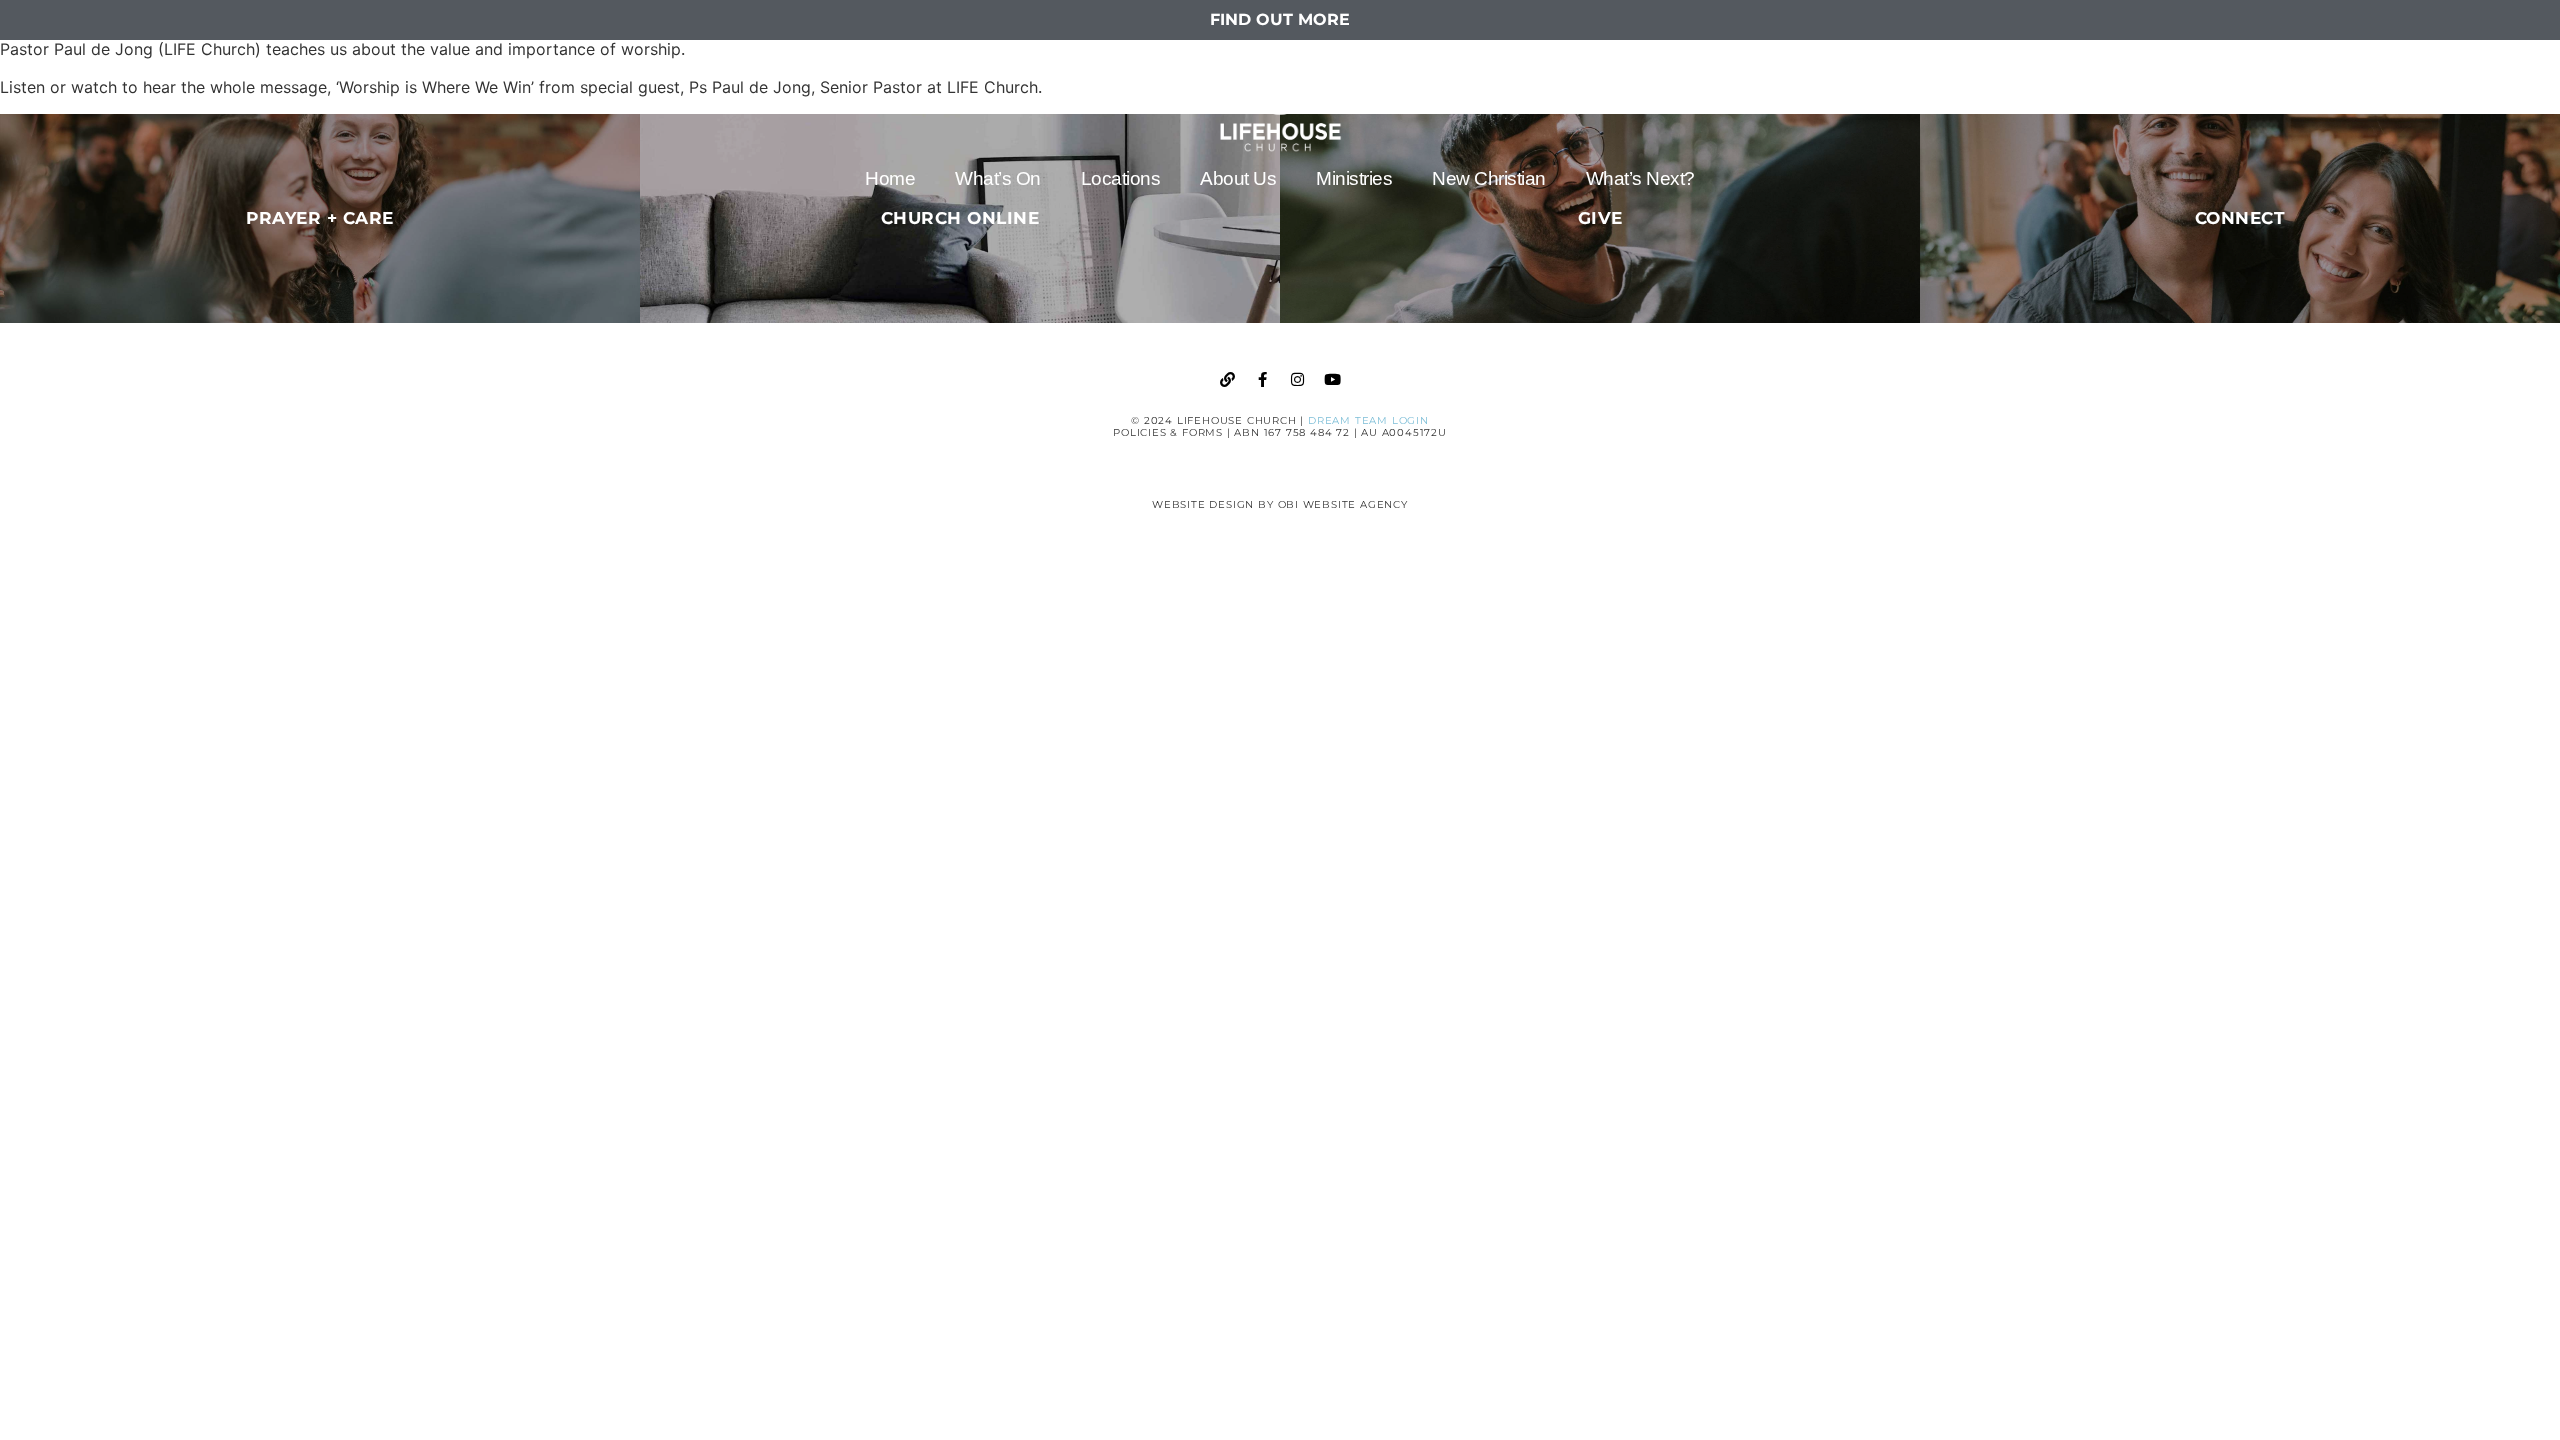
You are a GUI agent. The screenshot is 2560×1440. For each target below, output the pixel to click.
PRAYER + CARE (320, 218)
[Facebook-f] (1263, 380)
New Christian (1489, 178)
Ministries (1354, 178)
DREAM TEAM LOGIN (1368, 420)
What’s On (998, 178)
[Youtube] (1333, 380)
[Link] (1228, 380)
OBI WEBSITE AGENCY (1343, 504)
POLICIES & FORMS (1168, 432)
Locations (1121, 178)
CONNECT (2240, 218)
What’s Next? (1640, 178)
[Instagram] (1298, 380)
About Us (1238, 178)
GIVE (1600, 218)
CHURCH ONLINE (960, 218)
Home (890, 178)
